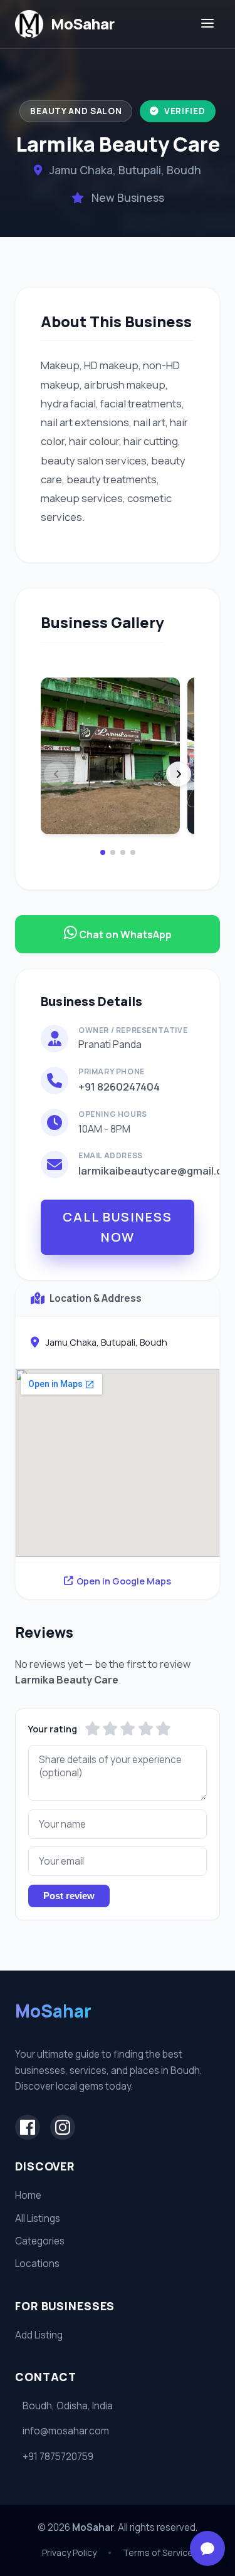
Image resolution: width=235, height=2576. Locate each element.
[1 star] (92, 1729)
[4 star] (146, 1729)
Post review (69, 1896)
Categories (40, 2241)
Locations (37, 2264)
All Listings (38, 2218)
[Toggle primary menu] (207, 24)
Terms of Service (158, 2552)
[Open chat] (207, 2548)
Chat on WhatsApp (124, 935)
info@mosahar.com (66, 2431)
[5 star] (163, 1729)
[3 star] (128, 1729)
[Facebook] (28, 2127)
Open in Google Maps (124, 1581)
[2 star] (110, 1729)
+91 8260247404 (119, 1086)
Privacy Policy (69, 2552)
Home (28, 2195)
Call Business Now (118, 1227)
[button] (103, 852)
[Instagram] (63, 2127)
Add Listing (39, 2335)
